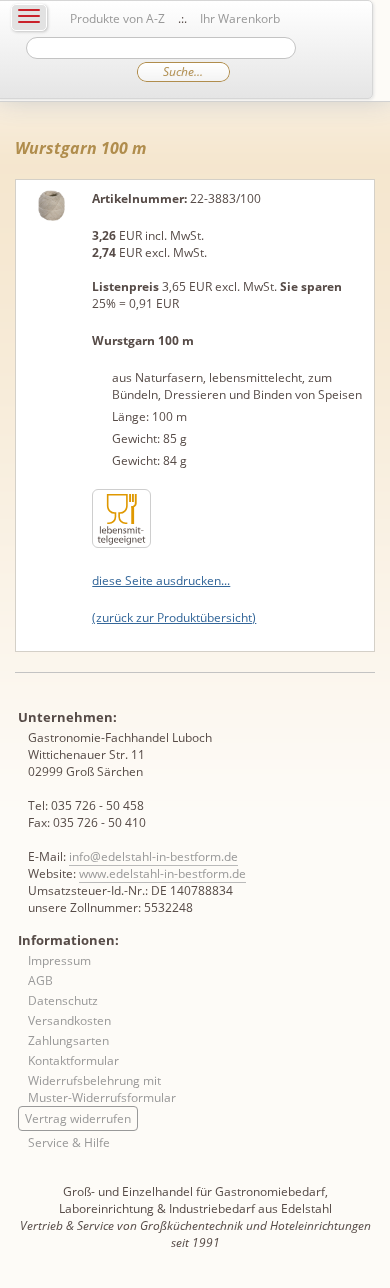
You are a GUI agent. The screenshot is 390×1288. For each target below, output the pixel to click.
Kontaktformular (73, 1060)
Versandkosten (69, 1020)
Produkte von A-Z (117, 18)
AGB (40, 980)
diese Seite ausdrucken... (161, 580)
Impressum (59, 960)
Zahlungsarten (68, 1040)
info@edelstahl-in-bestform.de (153, 856)
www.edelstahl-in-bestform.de (162, 873)
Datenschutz (63, 1000)
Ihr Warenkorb (240, 18)
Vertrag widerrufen (78, 1118)
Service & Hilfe (69, 1142)
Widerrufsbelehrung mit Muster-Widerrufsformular (102, 1089)
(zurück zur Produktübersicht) (174, 617)
